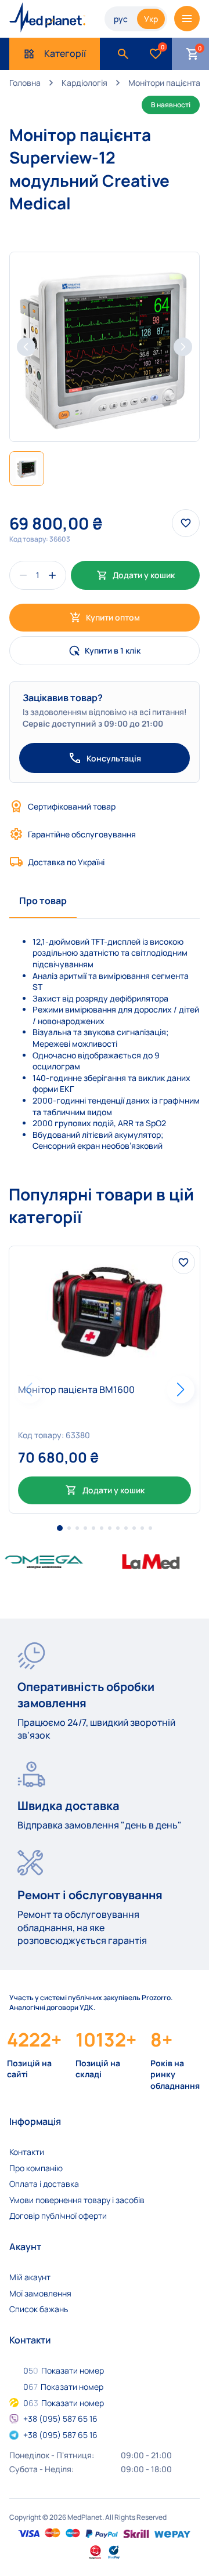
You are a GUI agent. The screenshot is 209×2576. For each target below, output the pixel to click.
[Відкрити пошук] (123, 54)
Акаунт (25, 2247)
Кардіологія (84, 83)
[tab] (43, 901)
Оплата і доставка (44, 2184)
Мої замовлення (40, 2293)
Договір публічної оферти (58, 2216)
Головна (25, 83)
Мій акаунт (30, 2277)
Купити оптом (113, 617)
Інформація (35, 2121)
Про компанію (36, 2168)
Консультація (114, 758)
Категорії (65, 53)
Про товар (43, 901)
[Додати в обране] (183, 1262)
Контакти (27, 2152)
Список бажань (39, 2309)
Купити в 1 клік (113, 650)
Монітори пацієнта (164, 83)
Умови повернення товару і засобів (77, 2200)
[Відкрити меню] (187, 19)
